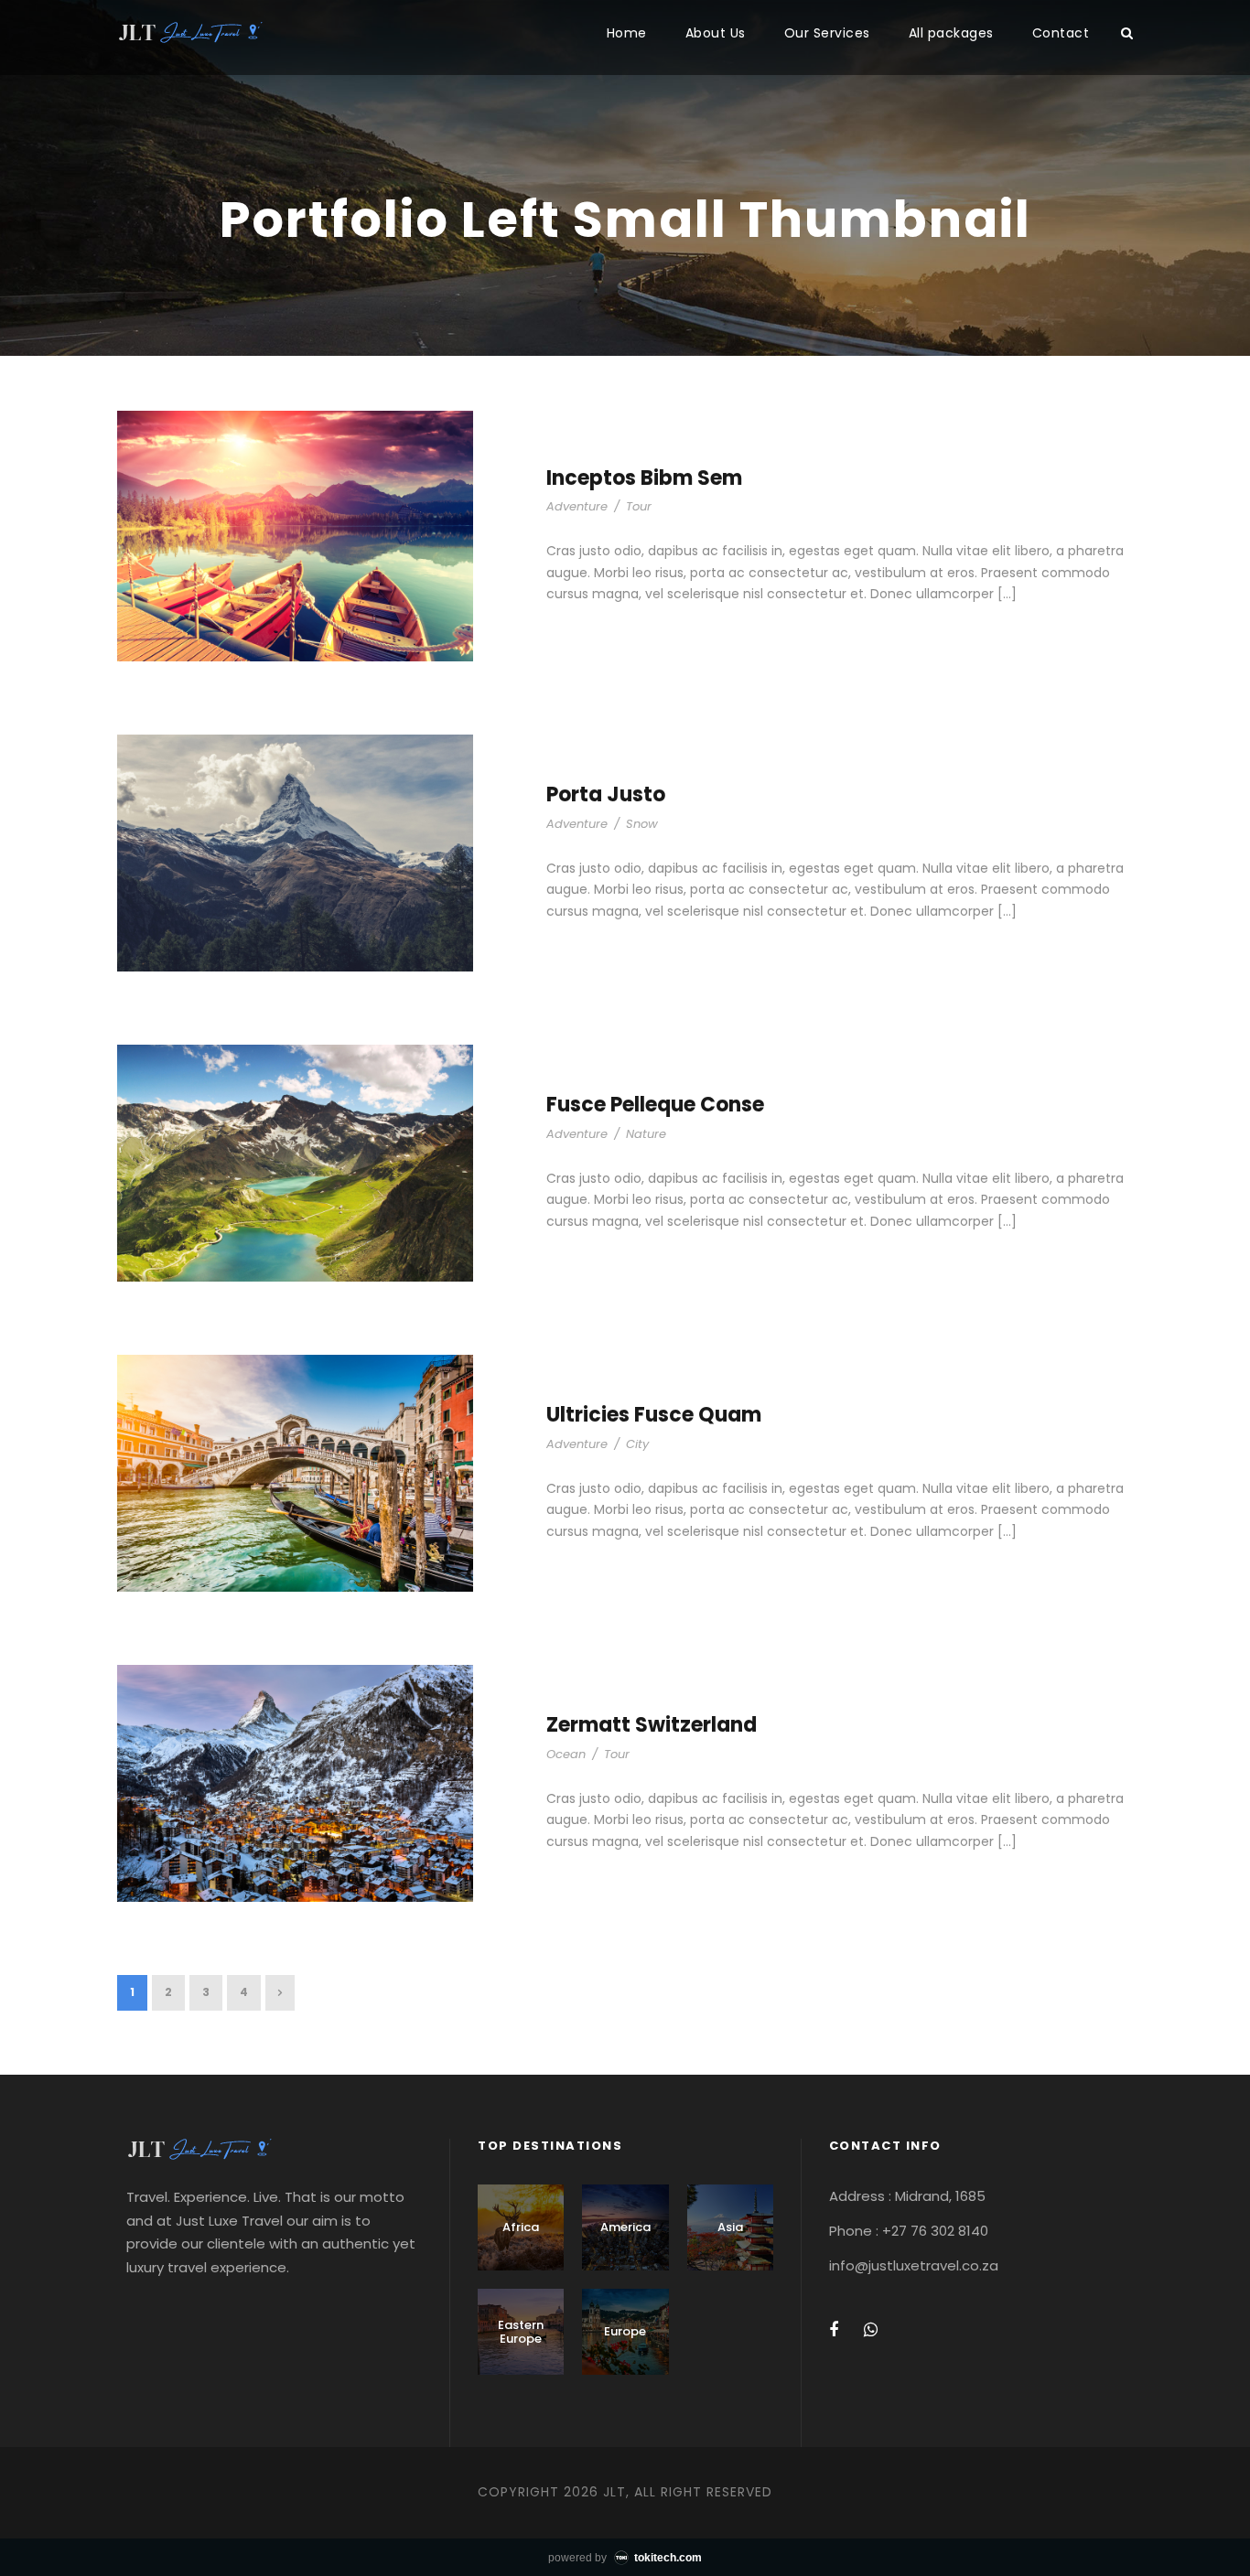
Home (627, 33)
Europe (625, 2331)
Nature (646, 1134)
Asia (730, 2227)
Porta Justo (606, 794)
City (637, 1444)
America (625, 2227)
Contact (1061, 33)
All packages (951, 33)
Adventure (577, 506)
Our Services (827, 33)
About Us (716, 33)
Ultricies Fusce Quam (654, 1415)
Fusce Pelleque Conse (655, 1105)
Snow (642, 824)
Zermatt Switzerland (652, 1725)
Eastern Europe (521, 2332)
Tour (639, 506)
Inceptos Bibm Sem (644, 478)
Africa (521, 2227)
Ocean (566, 1754)
